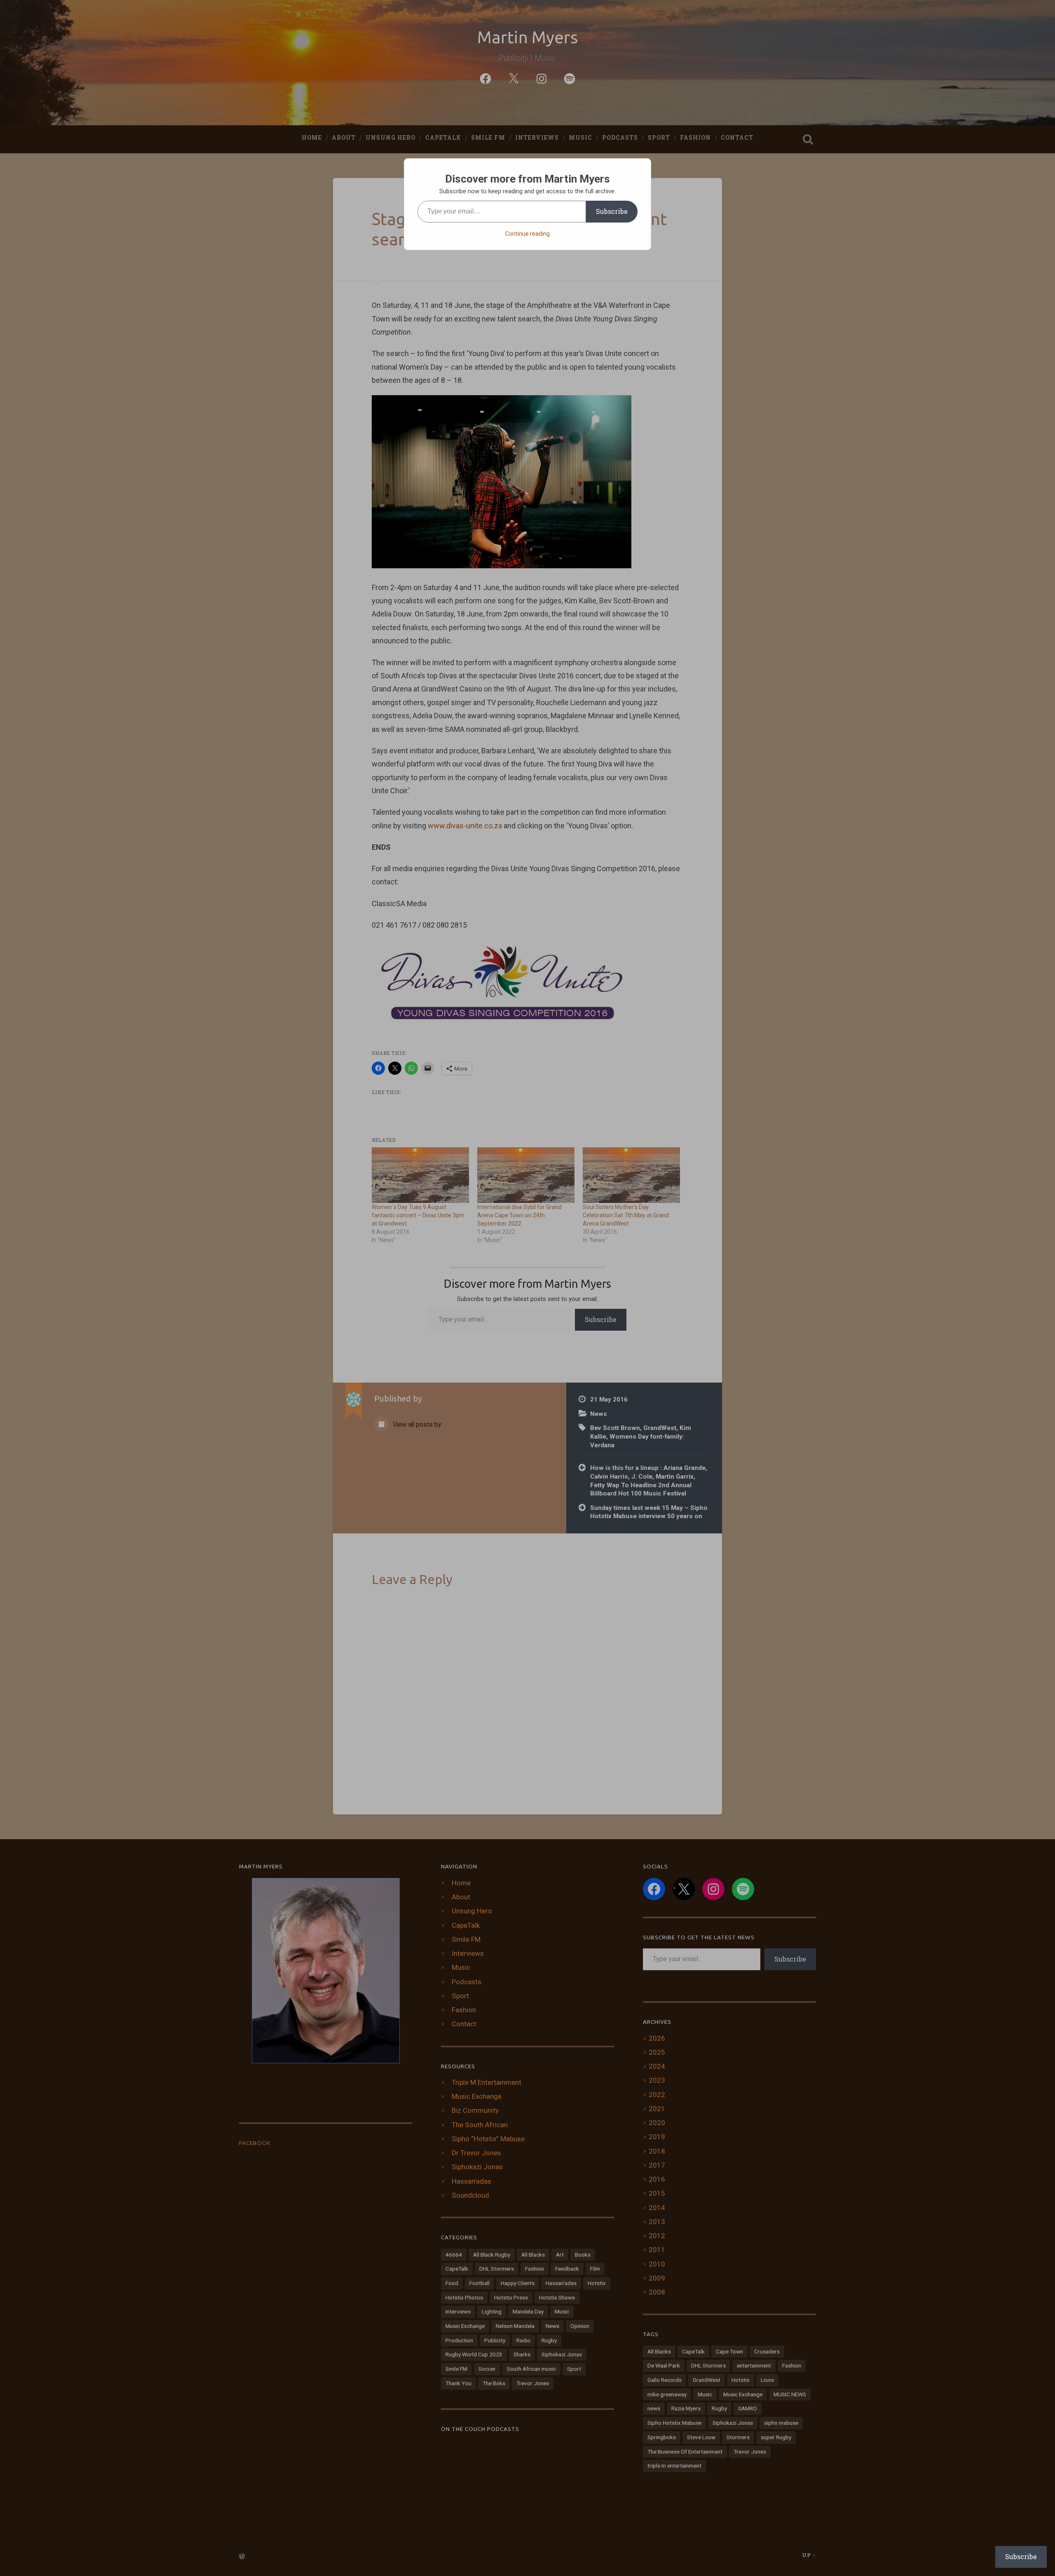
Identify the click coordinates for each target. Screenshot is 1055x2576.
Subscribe (612, 211)
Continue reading (527, 234)
